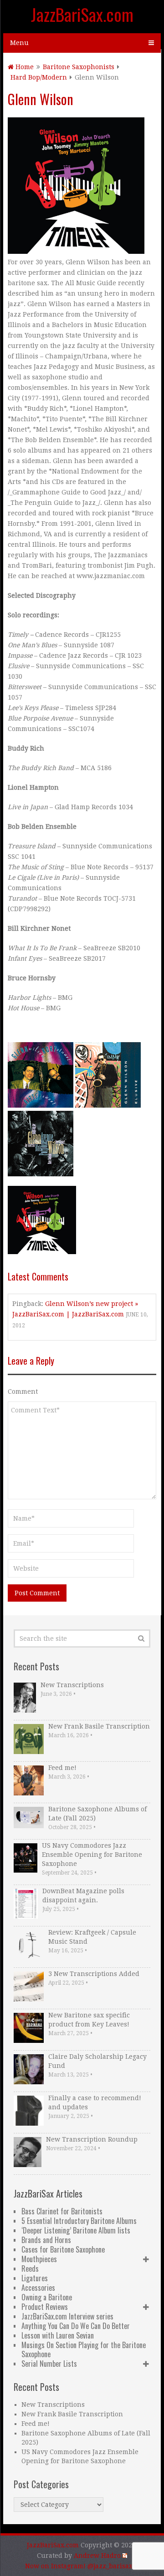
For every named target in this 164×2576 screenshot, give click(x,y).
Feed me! (62, 1768)
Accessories (38, 2288)
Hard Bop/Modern (39, 77)
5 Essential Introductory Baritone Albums (79, 2221)
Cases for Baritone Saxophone (63, 2249)
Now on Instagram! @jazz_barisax (79, 2566)
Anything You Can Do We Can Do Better (76, 2326)
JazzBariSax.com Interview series (67, 2316)
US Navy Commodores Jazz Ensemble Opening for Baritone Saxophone (92, 1855)
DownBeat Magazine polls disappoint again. (83, 1895)
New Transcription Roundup (92, 2139)
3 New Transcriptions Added (94, 1974)
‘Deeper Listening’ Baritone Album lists (76, 2230)
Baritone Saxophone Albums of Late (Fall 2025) (97, 1814)
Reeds (30, 2268)
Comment (23, 1391)
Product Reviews (45, 2307)
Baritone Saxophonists (79, 67)
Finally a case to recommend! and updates (95, 2102)
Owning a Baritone (47, 2297)
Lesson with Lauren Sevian (58, 2335)
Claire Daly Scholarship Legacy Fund (97, 2061)
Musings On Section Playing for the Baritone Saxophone (84, 2349)
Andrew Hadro (97, 2556)
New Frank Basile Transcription (99, 1726)
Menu (19, 43)
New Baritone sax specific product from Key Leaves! (89, 2020)
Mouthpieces (39, 2259)
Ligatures (35, 2278)
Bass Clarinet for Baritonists (62, 2211)
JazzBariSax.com (82, 14)
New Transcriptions (72, 1685)
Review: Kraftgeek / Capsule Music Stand (92, 1937)
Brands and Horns (46, 2240)
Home (24, 67)
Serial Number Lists (49, 2364)
